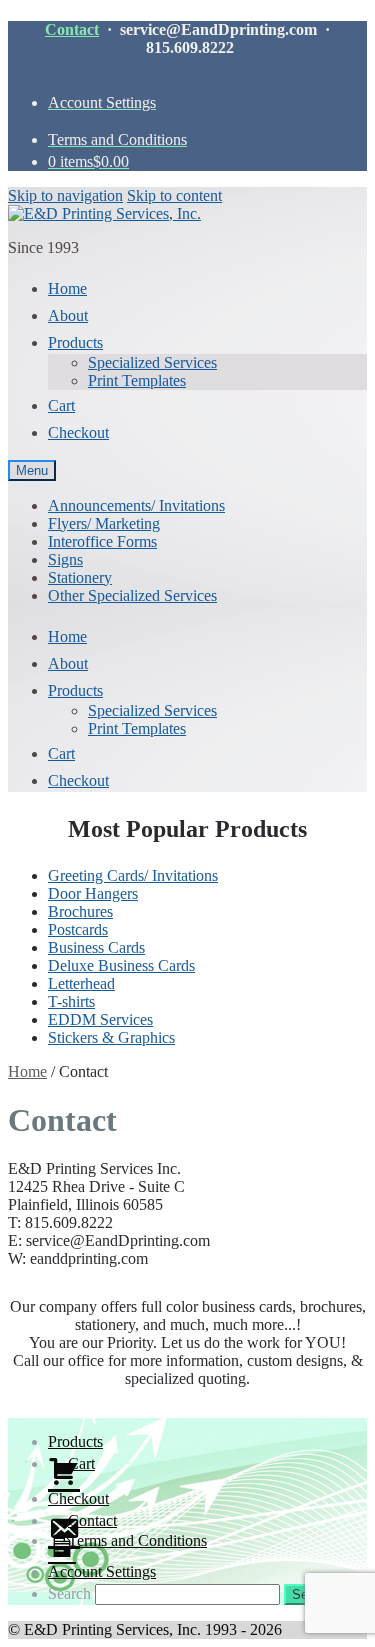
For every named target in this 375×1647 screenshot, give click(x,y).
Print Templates (137, 380)
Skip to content (174, 195)
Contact (72, 29)
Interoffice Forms (102, 541)
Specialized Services (152, 362)
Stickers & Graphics (111, 1037)
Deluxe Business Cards (121, 965)
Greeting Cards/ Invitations (133, 875)
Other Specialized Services (132, 595)
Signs (65, 559)
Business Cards (96, 947)
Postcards (78, 929)
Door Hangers (93, 893)
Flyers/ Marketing (104, 523)
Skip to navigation (65, 195)
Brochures (80, 911)
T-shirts (71, 1001)
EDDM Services (100, 1019)
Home (27, 1071)
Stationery (80, 577)
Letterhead (81, 983)
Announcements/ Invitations (136, 505)
